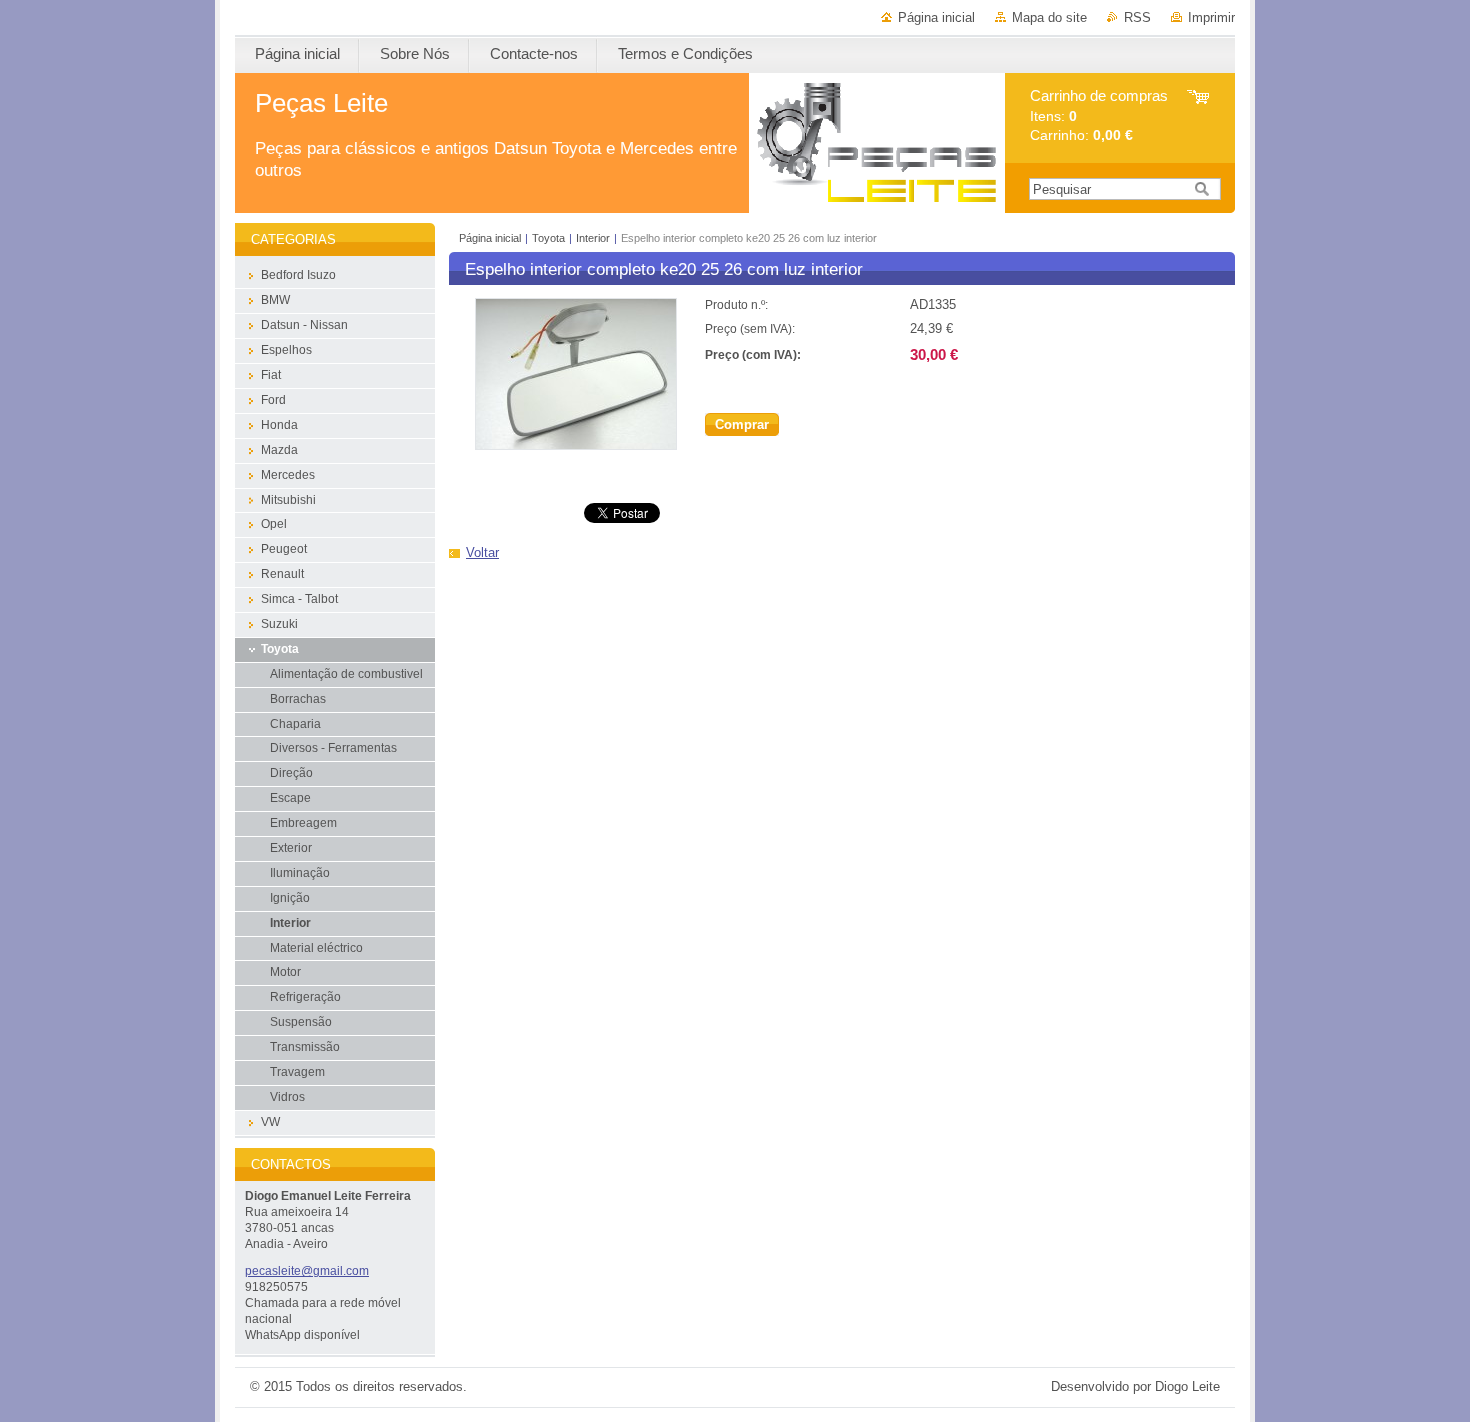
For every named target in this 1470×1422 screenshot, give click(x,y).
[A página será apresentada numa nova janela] (576, 445)
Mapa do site (1049, 17)
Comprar (742, 424)
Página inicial (936, 17)
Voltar (482, 552)
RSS (1137, 17)
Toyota (548, 238)
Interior (593, 238)
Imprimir (1211, 17)
